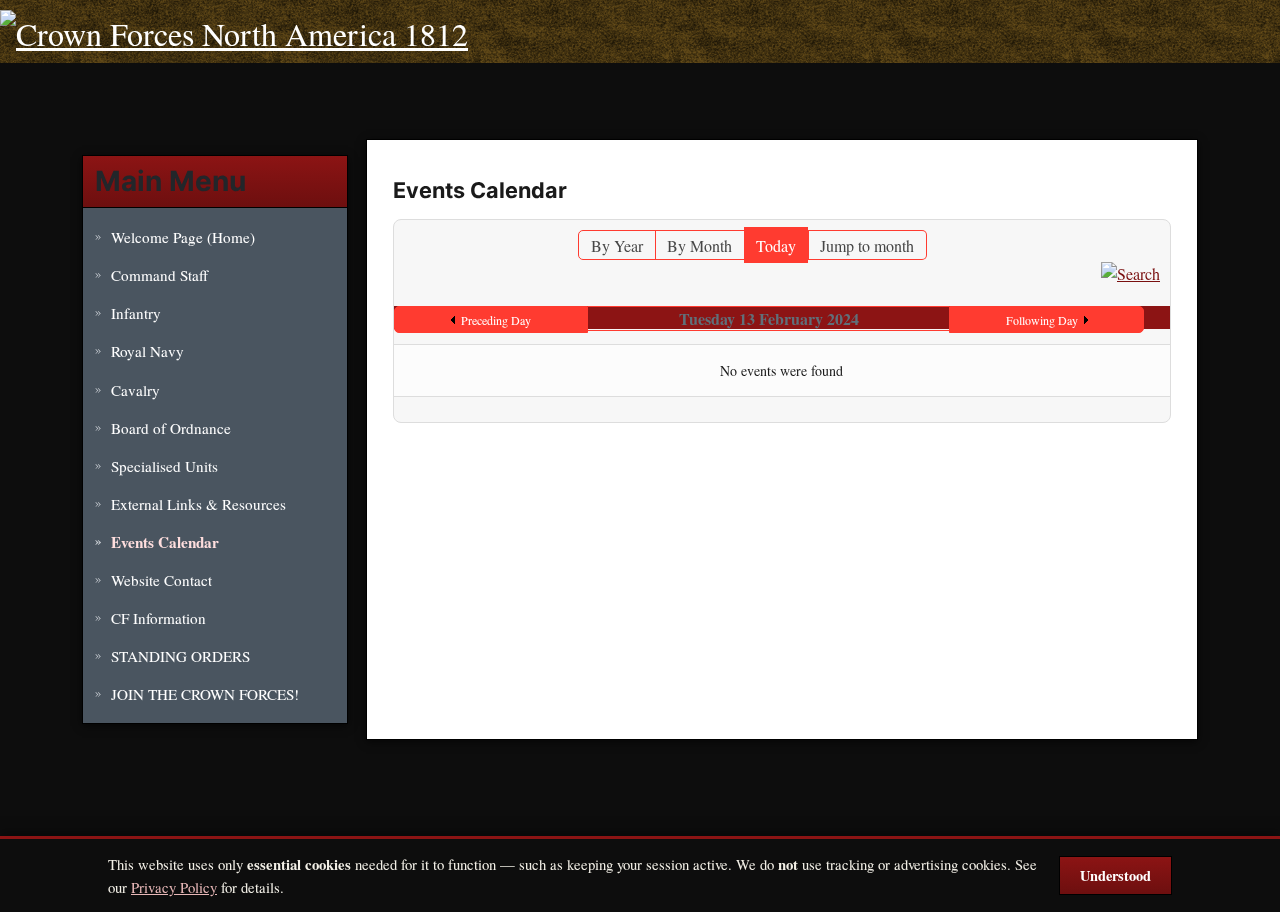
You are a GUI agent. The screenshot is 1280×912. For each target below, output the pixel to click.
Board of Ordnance (171, 428)
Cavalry (135, 390)
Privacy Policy (174, 887)
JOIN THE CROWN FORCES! (205, 694)
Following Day (1042, 320)
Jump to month (867, 245)
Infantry (136, 313)
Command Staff (159, 275)
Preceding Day (496, 320)
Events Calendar (165, 542)
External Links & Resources (198, 504)
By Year (617, 245)
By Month (699, 245)
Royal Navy (147, 351)
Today (776, 245)
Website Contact (161, 580)
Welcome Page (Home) (183, 237)
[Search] (1130, 271)
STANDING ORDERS (180, 656)
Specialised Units (164, 466)
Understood (1115, 875)
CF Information (158, 618)
